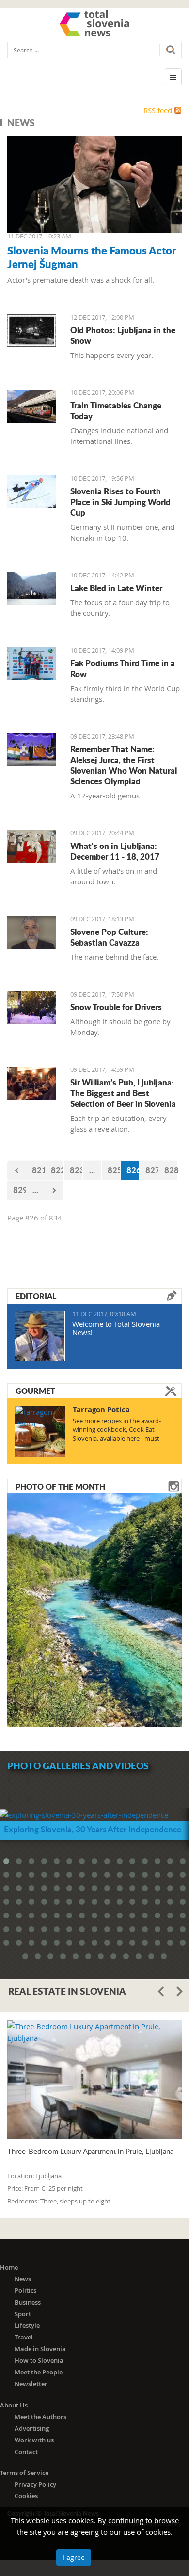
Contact (26, 2452)
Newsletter (31, 2384)
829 (20, 1190)
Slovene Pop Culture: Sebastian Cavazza (109, 937)
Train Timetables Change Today (116, 410)
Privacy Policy (35, 2484)
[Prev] (16, 1170)
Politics (25, 2290)
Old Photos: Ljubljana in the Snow (123, 335)
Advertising (32, 2428)
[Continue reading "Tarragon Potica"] (40, 1431)
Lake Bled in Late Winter (116, 588)
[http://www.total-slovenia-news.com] (94, 23)
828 (171, 1170)
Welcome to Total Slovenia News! (116, 1328)
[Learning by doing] (31, 1083)
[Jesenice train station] (31, 406)
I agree (74, 2557)
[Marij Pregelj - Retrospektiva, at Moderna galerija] (31, 847)
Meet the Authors (40, 2417)
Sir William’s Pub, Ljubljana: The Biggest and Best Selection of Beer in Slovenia (123, 1093)
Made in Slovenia (40, 2349)
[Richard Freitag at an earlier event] (31, 492)
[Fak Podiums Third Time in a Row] (31, 664)
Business (28, 2302)
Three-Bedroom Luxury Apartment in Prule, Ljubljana (90, 2151)
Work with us (34, 2440)
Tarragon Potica (101, 1410)
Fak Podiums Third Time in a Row (123, 668)
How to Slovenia (39, 2360)
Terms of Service (24, 2473)
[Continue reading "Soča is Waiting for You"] (94, 1609)
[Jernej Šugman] (94, 185)
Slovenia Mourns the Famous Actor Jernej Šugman (92, 257)
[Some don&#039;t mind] (31, 1008)
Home (9, 2267)
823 (76, 1170)
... (92, 1170)
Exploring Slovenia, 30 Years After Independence (93, 1829)
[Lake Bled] (31, 589)
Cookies (26, 2496)
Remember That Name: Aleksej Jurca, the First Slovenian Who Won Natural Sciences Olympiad (124, 765)
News (23, 2279)
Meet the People (39, 2372)
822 (57, 1170)
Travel (24, 2337)
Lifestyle (27, 2325)
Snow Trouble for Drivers (116, 1007)
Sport (23, 2314)
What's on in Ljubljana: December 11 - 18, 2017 (115, 851)
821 (39, 1170)
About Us (14, 2405)
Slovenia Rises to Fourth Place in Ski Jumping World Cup (120, 502)
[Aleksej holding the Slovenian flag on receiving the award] (31, 750)
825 (114, 1170)
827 (152, 1170)
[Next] (54, 1190)
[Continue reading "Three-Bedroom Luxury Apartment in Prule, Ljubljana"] (94, 2080)
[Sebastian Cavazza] (31, 932)
